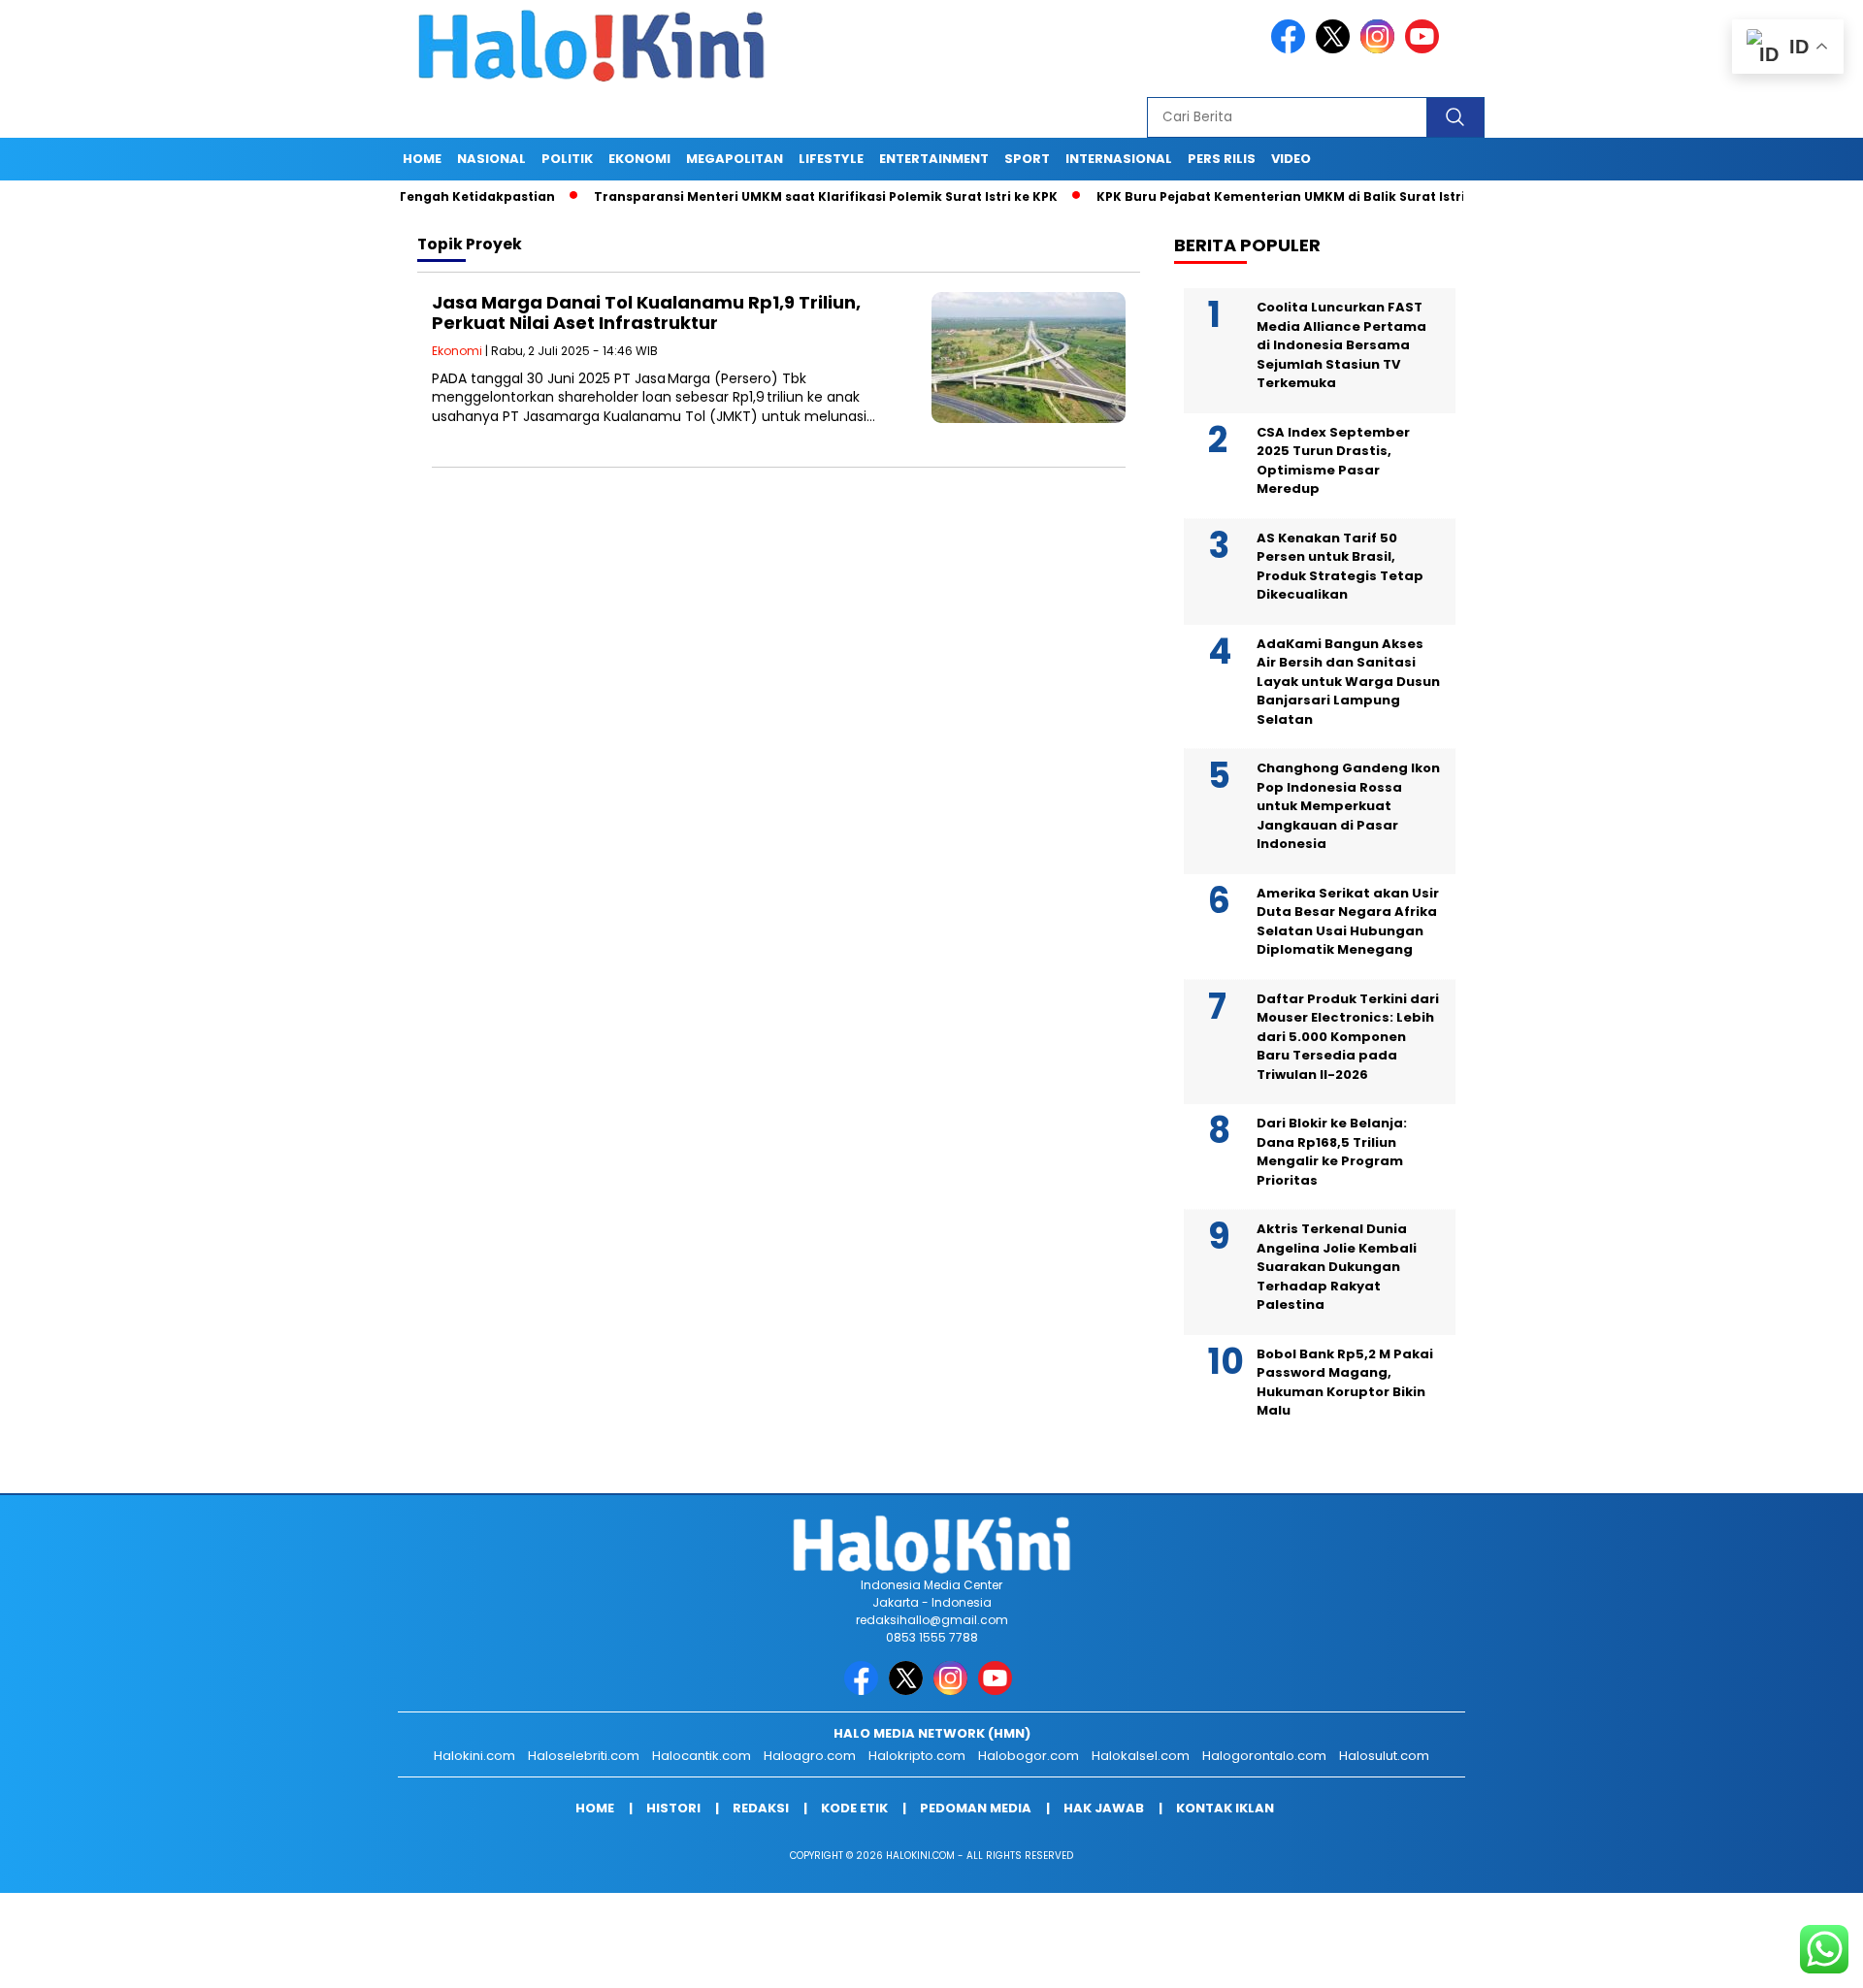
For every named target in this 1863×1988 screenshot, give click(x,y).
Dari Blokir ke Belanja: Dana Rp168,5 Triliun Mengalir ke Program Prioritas (1332, 1152)
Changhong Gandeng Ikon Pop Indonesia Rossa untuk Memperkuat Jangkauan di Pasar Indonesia (1348, 806)
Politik (567, 159)
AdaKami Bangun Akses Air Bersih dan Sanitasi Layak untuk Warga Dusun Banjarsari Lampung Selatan (1348, 682)
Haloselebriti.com (584, 1756)
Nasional (491, 159)
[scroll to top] (1791, 1958)
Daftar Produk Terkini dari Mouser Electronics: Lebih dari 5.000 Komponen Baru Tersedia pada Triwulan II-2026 (1348, 1037)
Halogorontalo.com (1264, 1756)
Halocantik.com (702, 1756)
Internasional (1119, 159)
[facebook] (1291, 49)
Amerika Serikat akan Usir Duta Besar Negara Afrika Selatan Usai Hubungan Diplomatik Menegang (1348, 922)
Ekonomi (639, 159)
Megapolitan (735, 159)
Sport (1027, 159)
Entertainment (934, 159)
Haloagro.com (810, 1756)
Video (1291, 159)
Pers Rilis (1222, 159)
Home (422, 159)
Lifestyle (831, 159)
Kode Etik (854, 1808)
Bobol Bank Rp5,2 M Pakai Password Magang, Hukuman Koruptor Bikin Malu (1345, 1383)
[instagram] (1381, 49)
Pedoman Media (976, 1808)
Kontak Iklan (1225, 1808)
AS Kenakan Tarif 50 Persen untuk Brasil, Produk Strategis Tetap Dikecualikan (1340, 567)
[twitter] (1336, 49)
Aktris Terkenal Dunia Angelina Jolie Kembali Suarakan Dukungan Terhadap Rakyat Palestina (1337, 1267)
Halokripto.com (917, 1756)
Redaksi (761, 1808)
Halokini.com (474, 1756)
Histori (673, 1808)
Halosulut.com (1384, 1756)
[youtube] (1425, 49)
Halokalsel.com (1141, 1756)
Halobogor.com (1029, 1756)
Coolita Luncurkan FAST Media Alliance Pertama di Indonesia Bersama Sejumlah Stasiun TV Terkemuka (1341, 345)
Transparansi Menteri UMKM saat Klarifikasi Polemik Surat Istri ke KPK (764, 196)
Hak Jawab (1104, 1808)
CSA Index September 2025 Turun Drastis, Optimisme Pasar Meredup (1333, 461)
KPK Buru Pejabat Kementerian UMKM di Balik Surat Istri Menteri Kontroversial (1293, 196)
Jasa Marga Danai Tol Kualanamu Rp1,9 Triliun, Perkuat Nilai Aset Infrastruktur (646, 313)
